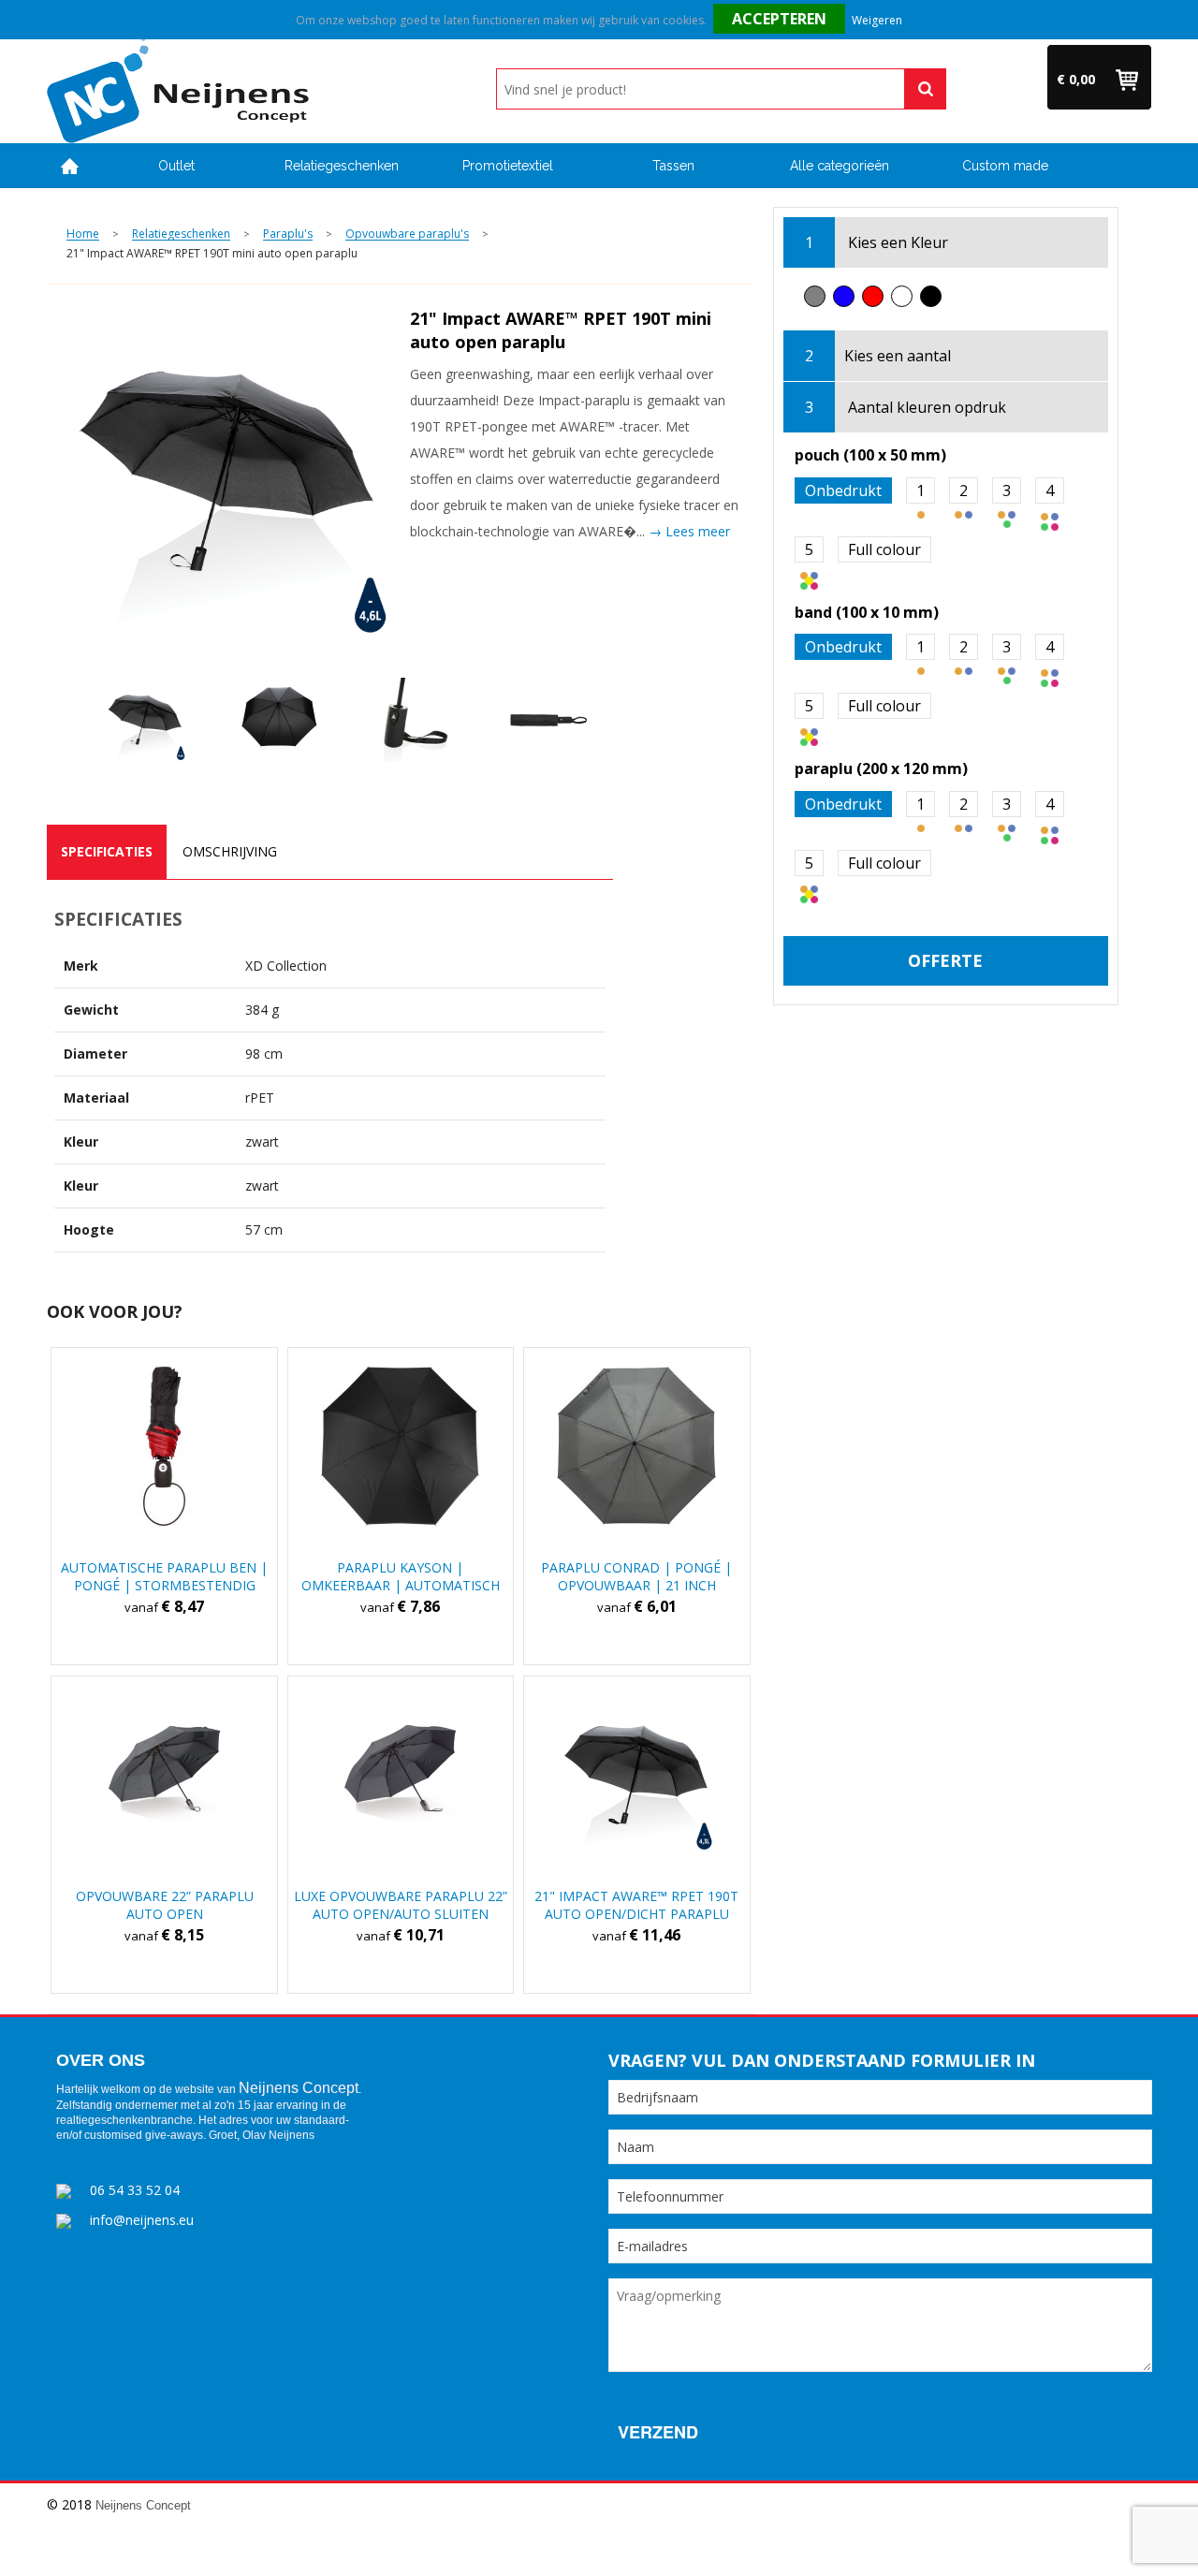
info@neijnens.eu (142, 2220)
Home (70, 166)
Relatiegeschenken (342, 166)
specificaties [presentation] (107, 851)
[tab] (107, 852)
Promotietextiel (508, 166)
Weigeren (877, 20)
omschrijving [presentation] (230, 851)
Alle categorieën (840, 166)
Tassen (673, 166)
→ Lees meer (689, 531)
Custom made (1005, 166)
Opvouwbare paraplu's (407, 234)
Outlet (176, 166)
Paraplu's (288, 234)
